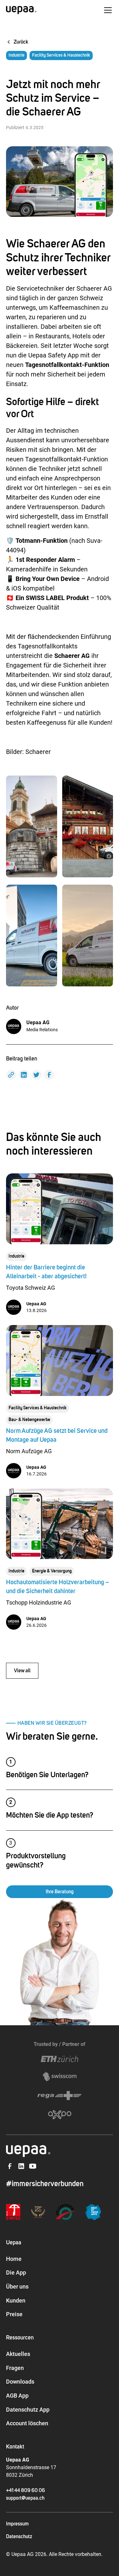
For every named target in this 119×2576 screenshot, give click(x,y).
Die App (16, 2272)
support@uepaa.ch (25, 2498)
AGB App (17, 2396)
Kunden (16, 2300)
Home (14, 2259)
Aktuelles (18, 2354)
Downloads (20, 2382)
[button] (107, 10)
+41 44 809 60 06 (26, 2490)
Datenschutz (19, 2537)
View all (22, 1671)
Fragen (15, 2368)
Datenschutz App (28, 2410)
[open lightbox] (32, 826)
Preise (14, 2314)
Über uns (17, 2286)
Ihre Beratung (60, 1892)
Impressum (17, 2524)
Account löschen (27, 2423)
